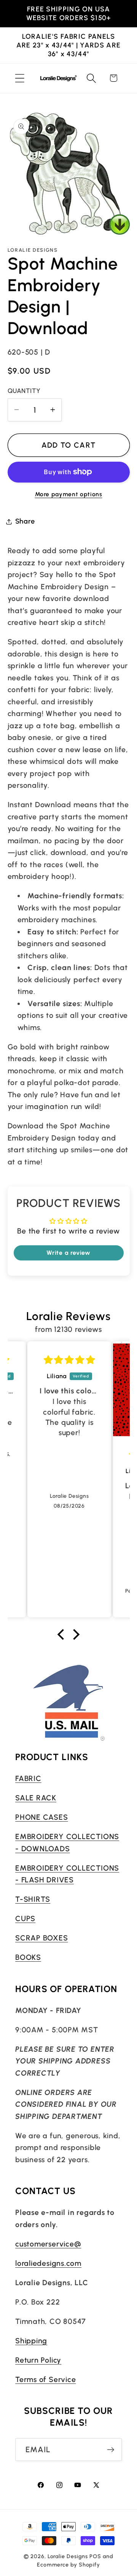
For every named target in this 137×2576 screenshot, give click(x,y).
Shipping (31, 2341)
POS (95, 2556)
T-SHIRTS (33, 1899)
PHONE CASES (42, 1817)
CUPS (25, 1918)
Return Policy (38, 2360)
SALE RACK (36, 1798)
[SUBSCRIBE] (111, 2450)
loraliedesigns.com (48, 2263)
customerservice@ (48, 2244)
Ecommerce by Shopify (68, 2565)
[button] (20, 78)
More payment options (69, 494)
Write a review (68, 1253)
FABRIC (28, 1778)
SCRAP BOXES (42, 1938)
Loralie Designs (68, 2556)
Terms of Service (45, 2379)
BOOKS (28, 1957)
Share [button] (25, 521)
